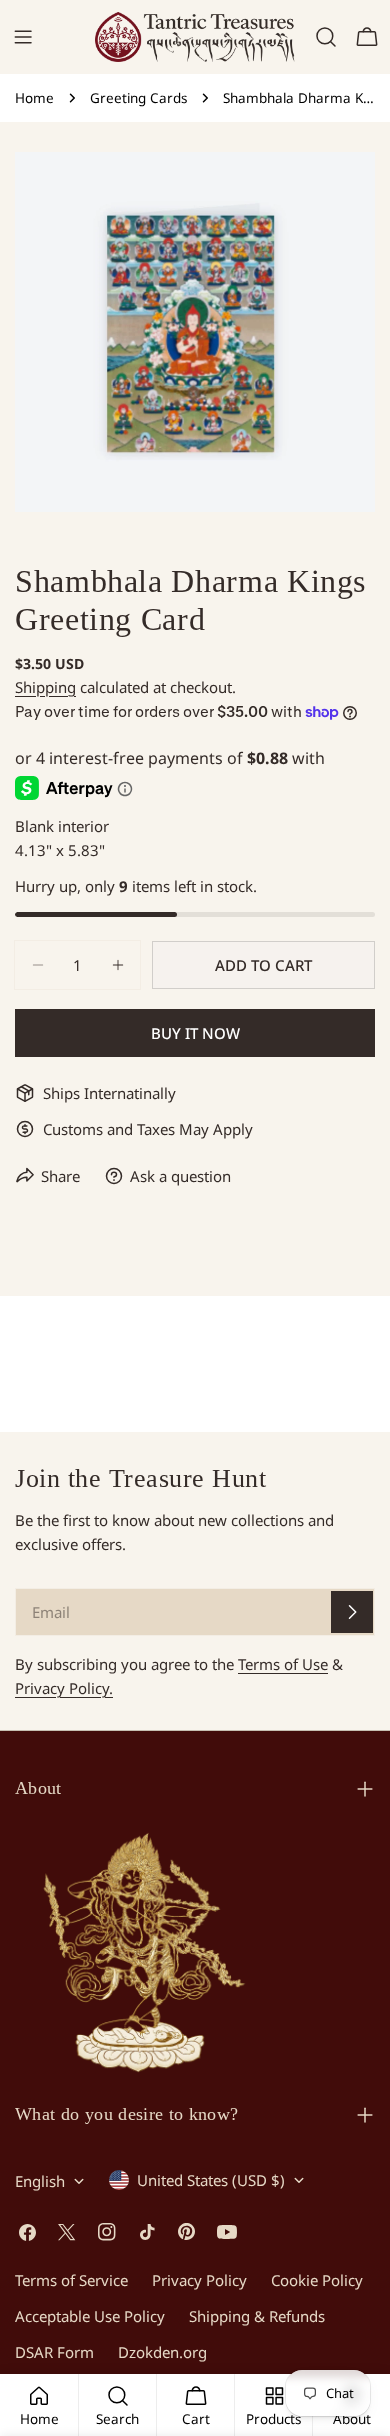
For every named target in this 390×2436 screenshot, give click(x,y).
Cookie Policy (317, 2280)
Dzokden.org (162, 2352)
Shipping (45, 687)
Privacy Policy (199, 2280)
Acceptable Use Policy (90, 2316)
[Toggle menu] (23, 37)
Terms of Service (71, 2280)
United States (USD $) (211, 2180)
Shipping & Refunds (257, 2316)
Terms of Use (283, 1664)
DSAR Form (54, 2352)
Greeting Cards (138, 98)
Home (34, 98)
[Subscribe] (352, 1612)
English (40, 2181)
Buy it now (195, 1033)
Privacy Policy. (64, 1688)
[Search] (326, 37)
